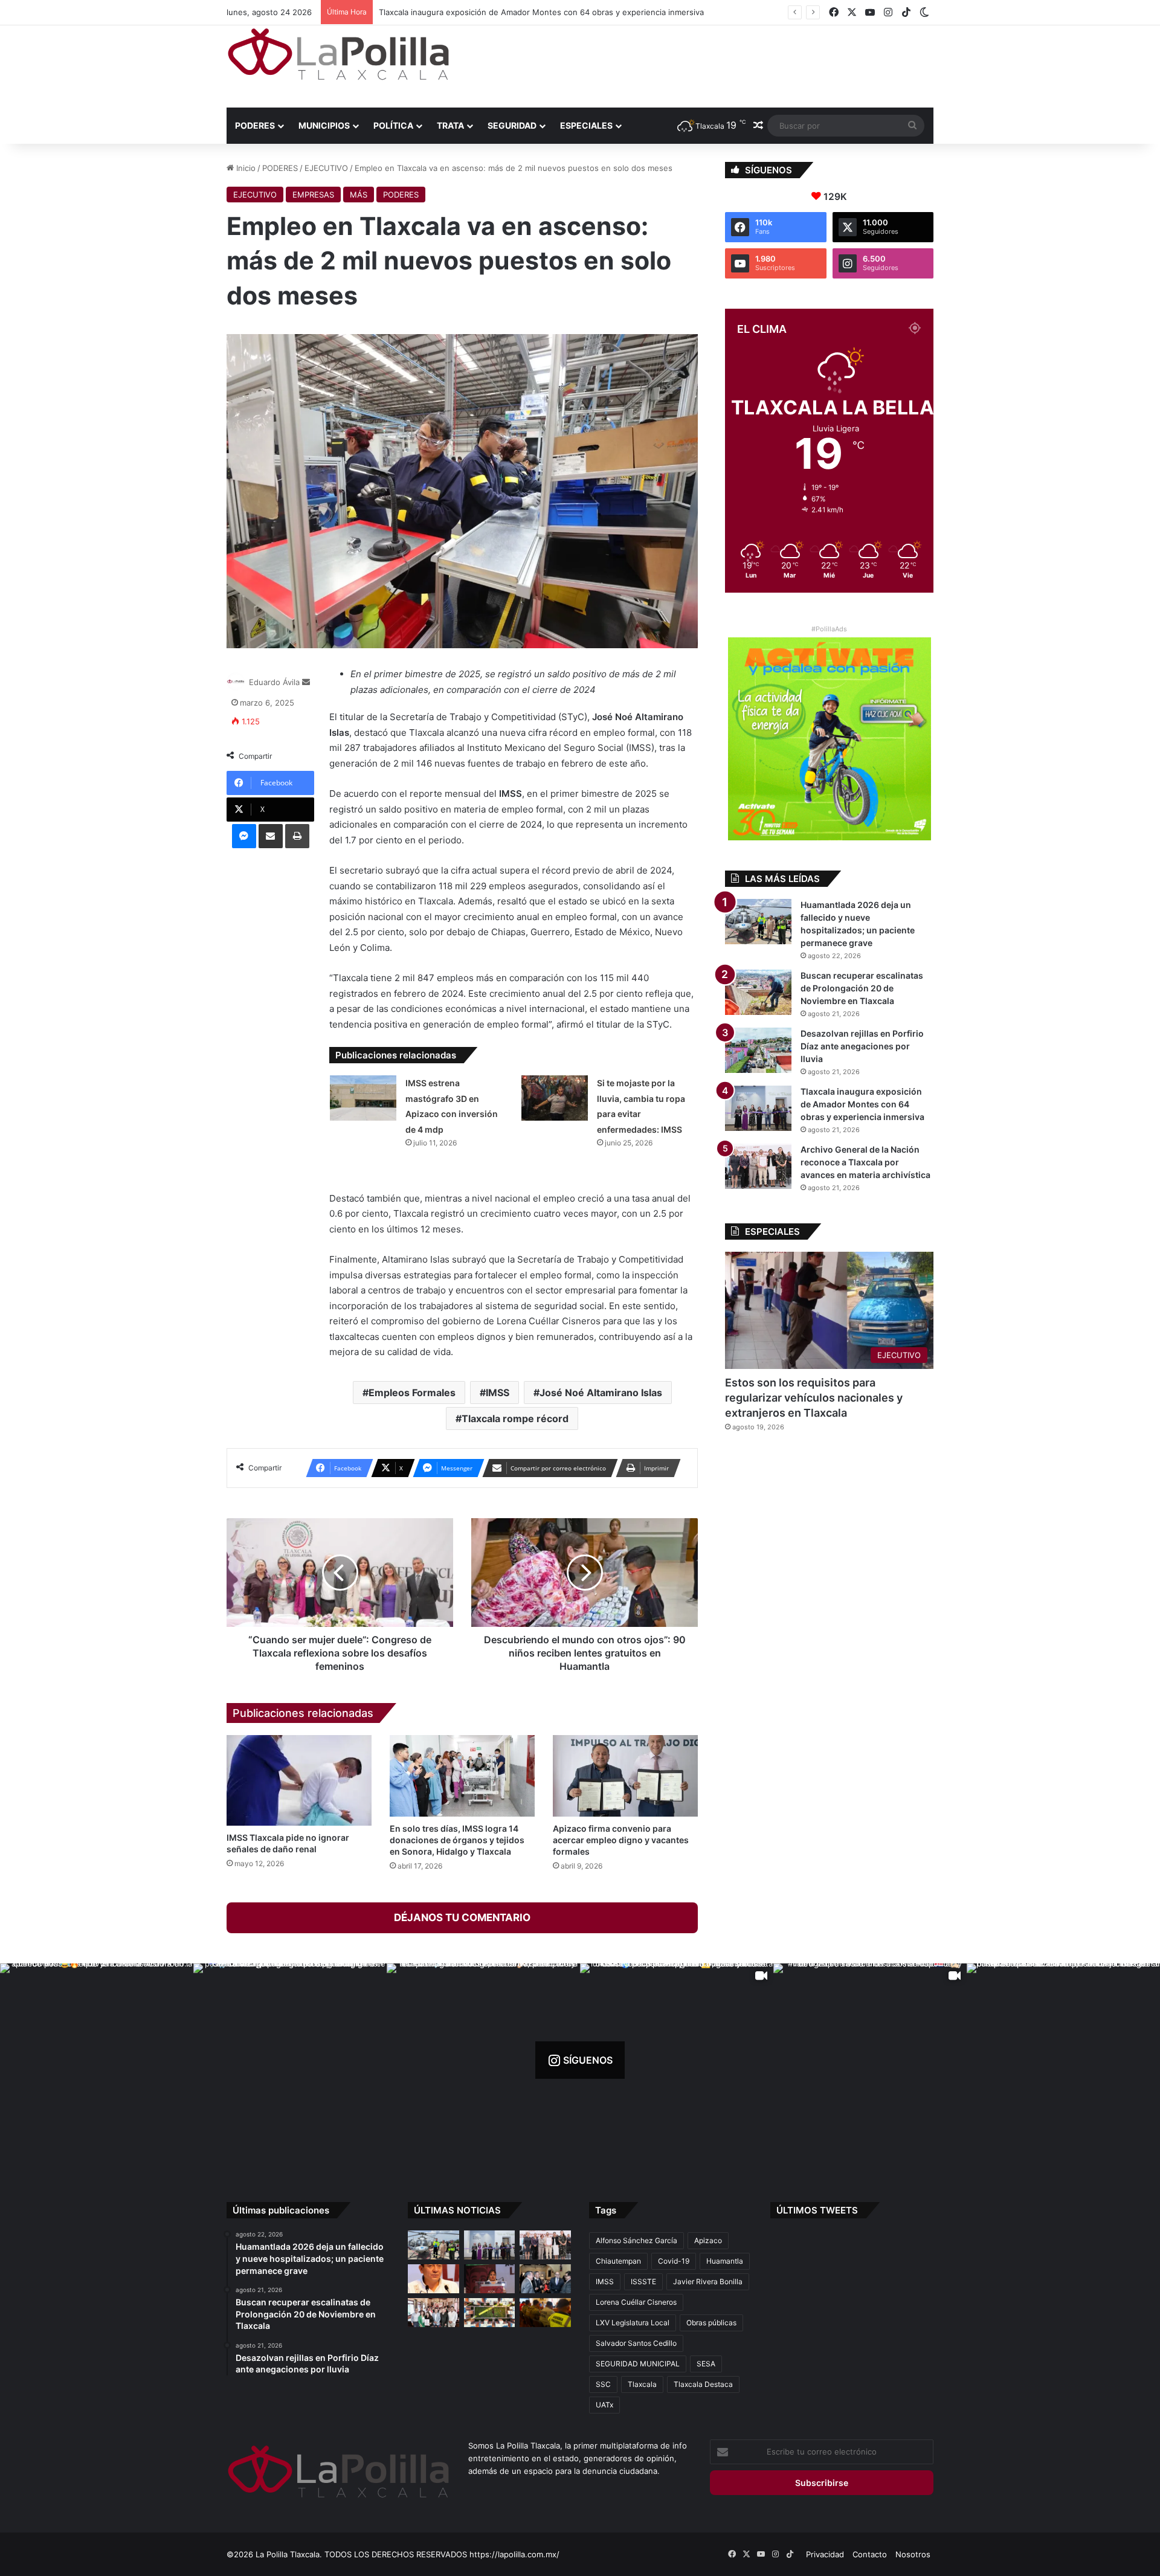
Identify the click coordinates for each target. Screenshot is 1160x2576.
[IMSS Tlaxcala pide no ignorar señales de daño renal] (299, 1780)
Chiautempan (618, 2261)
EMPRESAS (313, 195)
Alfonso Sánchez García (636, 2240)
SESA (706, 2364)
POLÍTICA (393, 125)
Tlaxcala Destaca (703, 2384)
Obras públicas (711, 2323)
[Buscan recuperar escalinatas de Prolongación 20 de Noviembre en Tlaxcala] (758, 992)
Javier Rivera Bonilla (708, 2281)
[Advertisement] (701, 65)
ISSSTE (643, 2281)
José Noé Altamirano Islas (601, 1393)
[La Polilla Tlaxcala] (338, 54)
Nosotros (913, 2554)
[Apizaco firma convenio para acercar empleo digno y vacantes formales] (625, 1776)
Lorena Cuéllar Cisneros (636, 2302)
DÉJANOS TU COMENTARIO (462, 1918)
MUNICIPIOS (324, 125)
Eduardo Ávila (274, 682)
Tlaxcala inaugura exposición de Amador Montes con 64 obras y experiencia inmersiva (862, 1104)
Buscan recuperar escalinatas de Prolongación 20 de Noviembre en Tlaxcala (862, 988)
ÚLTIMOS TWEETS (817, 2210)
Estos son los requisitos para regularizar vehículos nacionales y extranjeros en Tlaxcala (814, 1398)
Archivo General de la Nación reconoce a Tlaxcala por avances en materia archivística (539, 12)
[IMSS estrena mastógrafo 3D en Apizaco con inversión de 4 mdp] (363, 1098)
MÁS (359, 195)
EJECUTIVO (326, 168)
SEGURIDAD (512, 125)
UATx (604, 2405)
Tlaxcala (642, 2384)
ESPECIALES (586, 125)
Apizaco (708, 2240)
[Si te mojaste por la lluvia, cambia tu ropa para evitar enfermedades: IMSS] (555, 1098)
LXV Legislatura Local (633, 2323)
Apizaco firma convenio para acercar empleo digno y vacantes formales (621, 1840)
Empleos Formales (412, 1393)
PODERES (255, 125)
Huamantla (725, 2261)
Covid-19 (674, 2261)
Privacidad (825, 2554)
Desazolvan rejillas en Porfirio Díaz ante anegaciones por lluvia (862, 1046)
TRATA (450, 125)
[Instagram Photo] (97, 2060)
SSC (603, 2384)
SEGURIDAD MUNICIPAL (638, 2364)
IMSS (498, 1393)
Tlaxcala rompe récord (515, 1418)
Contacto (870, 2554)
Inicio (245, 168)
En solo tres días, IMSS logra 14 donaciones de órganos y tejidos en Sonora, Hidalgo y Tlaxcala (457, 1840)
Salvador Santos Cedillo (636, 2343)
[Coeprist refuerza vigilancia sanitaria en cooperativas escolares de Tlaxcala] (433, 2279)
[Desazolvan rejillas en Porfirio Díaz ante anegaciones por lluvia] (758, 1050)
